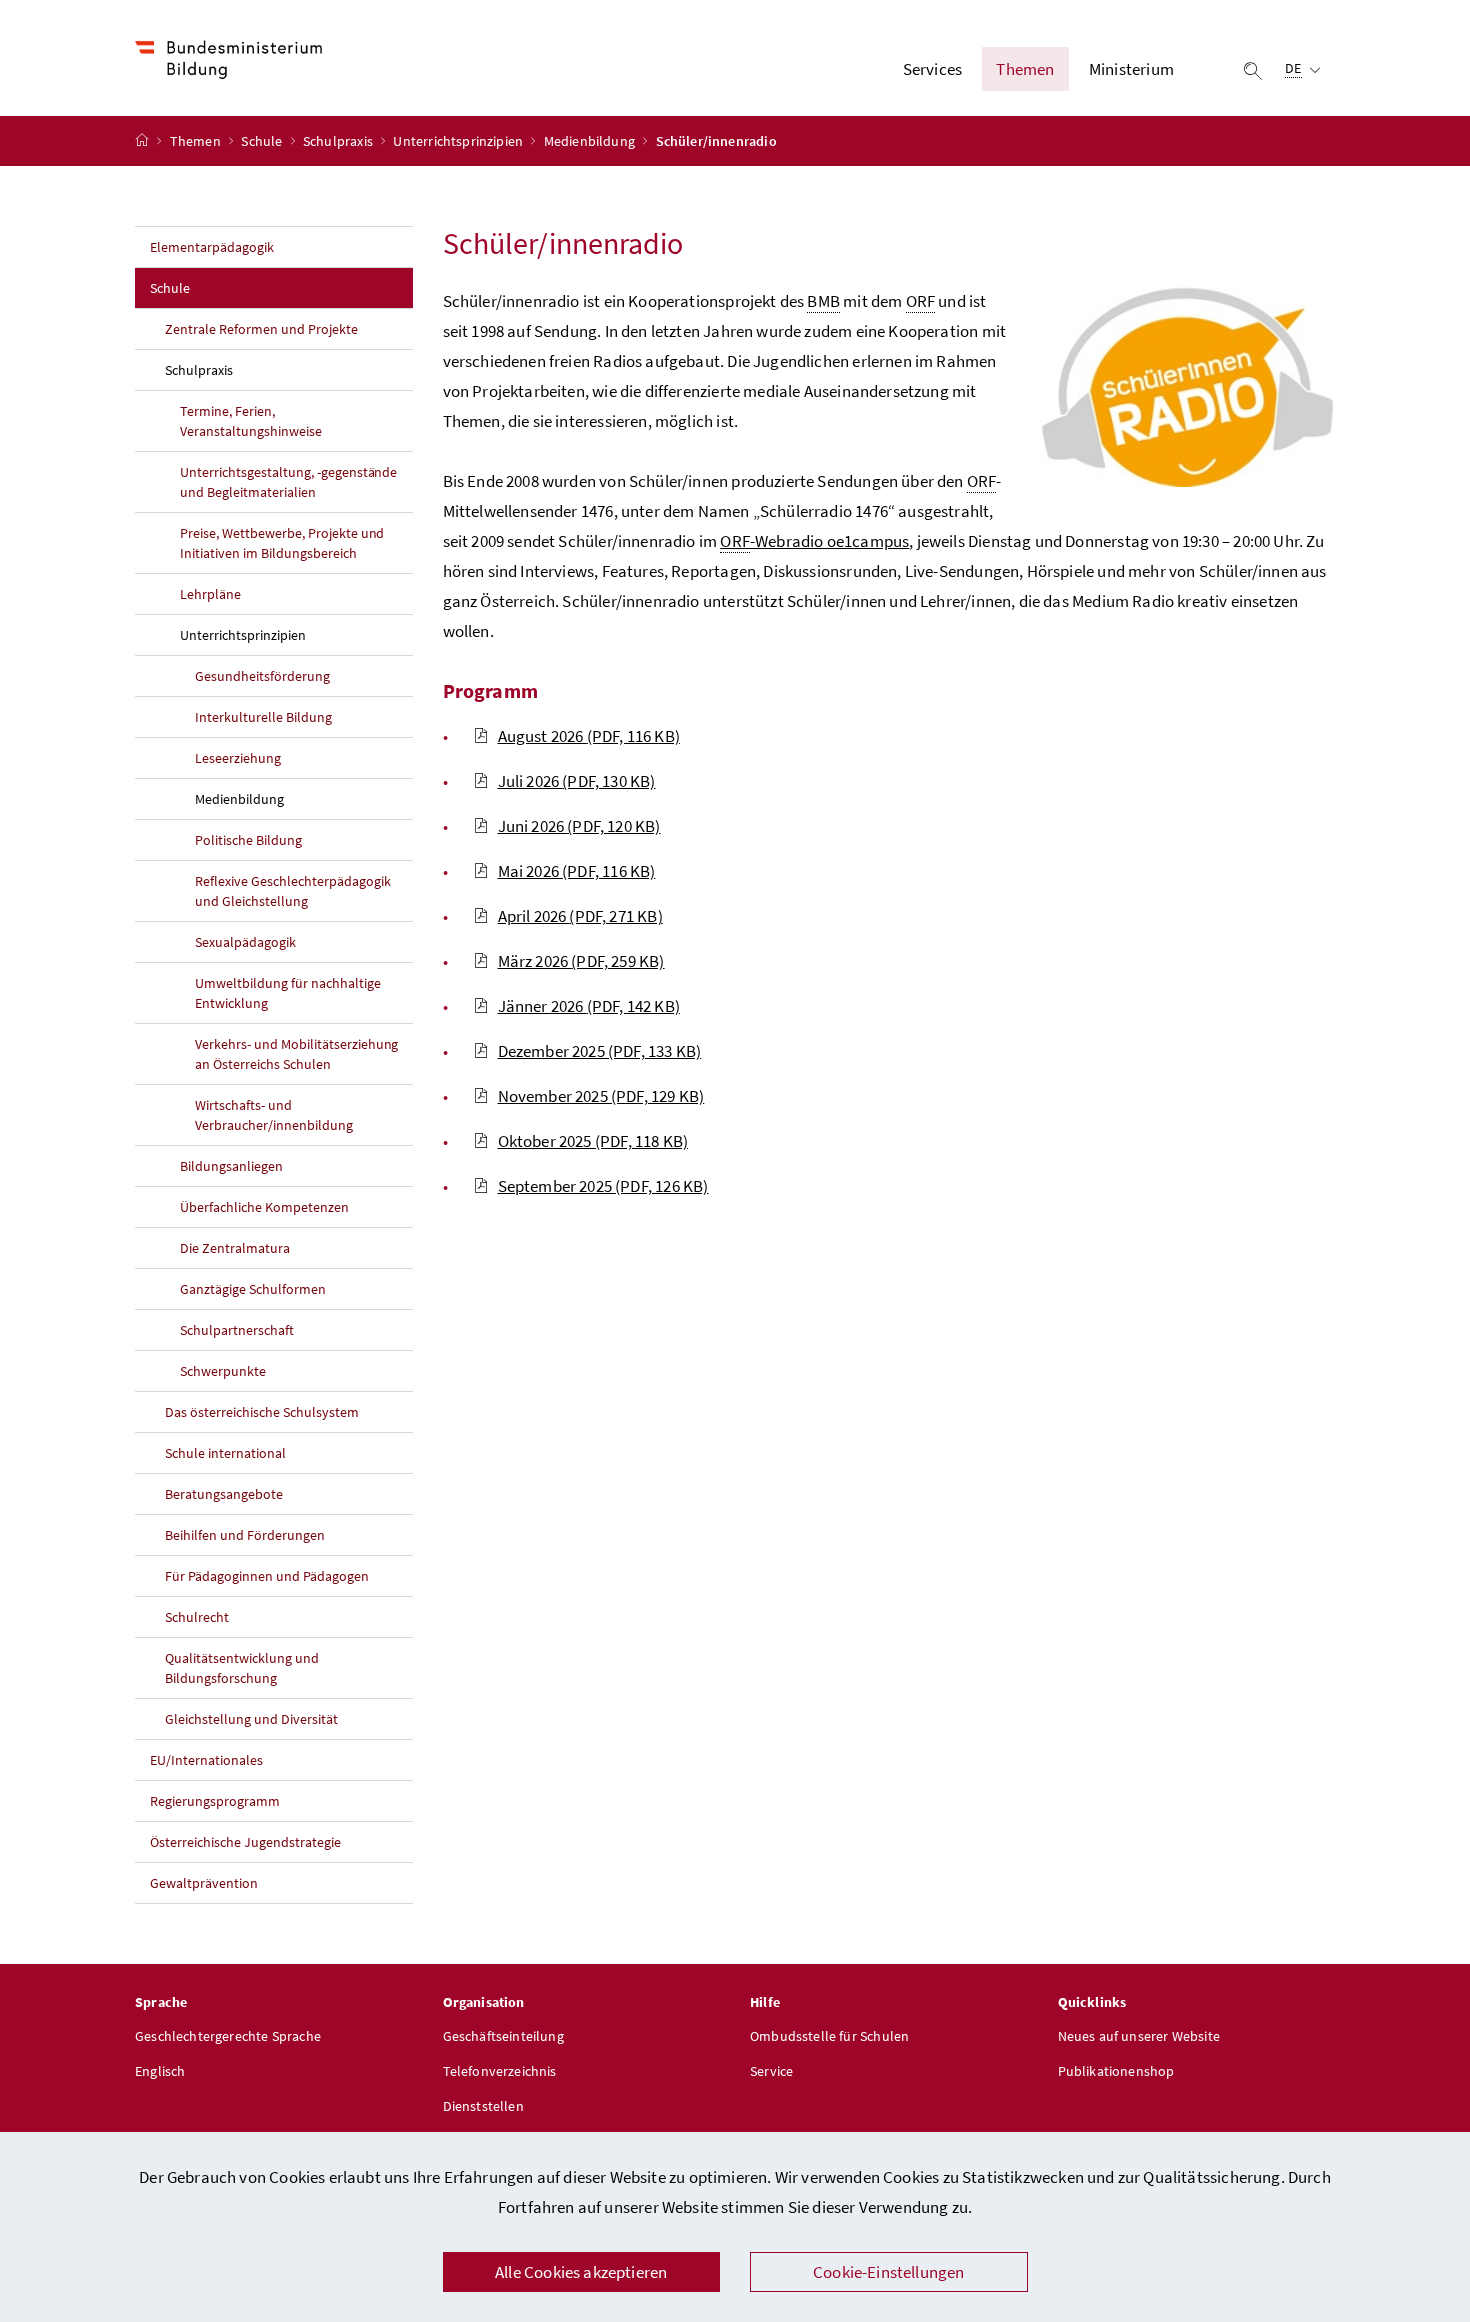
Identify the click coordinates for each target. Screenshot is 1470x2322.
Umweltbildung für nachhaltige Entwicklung (288, 993)
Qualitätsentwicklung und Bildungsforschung (242, 1668)
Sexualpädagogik (245, 942)
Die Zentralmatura (235, 1248)
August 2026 (589, 736)
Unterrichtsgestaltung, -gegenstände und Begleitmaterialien (288, 482)
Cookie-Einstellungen (889, 2272)
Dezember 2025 (600, 1051)
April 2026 (580, 916)
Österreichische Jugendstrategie (245, 1842)
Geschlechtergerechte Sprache (228, 2036)
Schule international (225, 1453)
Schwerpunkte (223, 1371)
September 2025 (603, 1186)
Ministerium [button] (1131, 69)
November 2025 (601, 1096)
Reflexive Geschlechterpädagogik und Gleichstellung (293, 891)
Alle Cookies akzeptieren (581, 2272)
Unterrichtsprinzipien (459, 141)
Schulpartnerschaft (237, 1330)
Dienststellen (483, 2106)
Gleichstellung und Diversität (251, 1719)
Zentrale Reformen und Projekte (261, 329)
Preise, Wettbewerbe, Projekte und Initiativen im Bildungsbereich (282, 543)
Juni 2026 (579, 826)
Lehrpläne (210, 594)
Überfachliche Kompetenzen (264, 1207)
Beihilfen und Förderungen (245, 1535)
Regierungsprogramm (215, 1801)
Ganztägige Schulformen (253, 1289)
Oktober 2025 (593, 1141)
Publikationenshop (1116, 2071)
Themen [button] (1025, 69)
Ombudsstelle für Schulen (829, 2036)
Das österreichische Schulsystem (262, 1412)
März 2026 (581, 961)
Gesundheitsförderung (262, 676)
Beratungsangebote (224, 1494)
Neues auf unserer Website (1139, 2036)
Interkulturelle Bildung (263, 717)
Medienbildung (591, 141)
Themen (197, 141)
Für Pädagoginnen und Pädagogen (267, 1576)
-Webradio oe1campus (814, 541)
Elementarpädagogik (212, 247)
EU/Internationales (206, 1760)
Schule (263, 141)
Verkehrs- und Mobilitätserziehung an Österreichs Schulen (296, 1054)
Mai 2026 (577, 871)
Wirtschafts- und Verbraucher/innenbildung (274, 1115)
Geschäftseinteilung (503, 2036)
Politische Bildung (248, 840)
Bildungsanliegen (231, 1166)
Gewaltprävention (204, 1883)
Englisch (160, 2071)
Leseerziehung (238, 758)
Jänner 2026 (589, 1006)
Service (771, 2071)
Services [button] (932, 69)
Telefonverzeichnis (500, 2071)
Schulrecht (197, 1617)
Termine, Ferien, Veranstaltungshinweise (251, 421)
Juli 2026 (577, 781)
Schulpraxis (339, 141)
